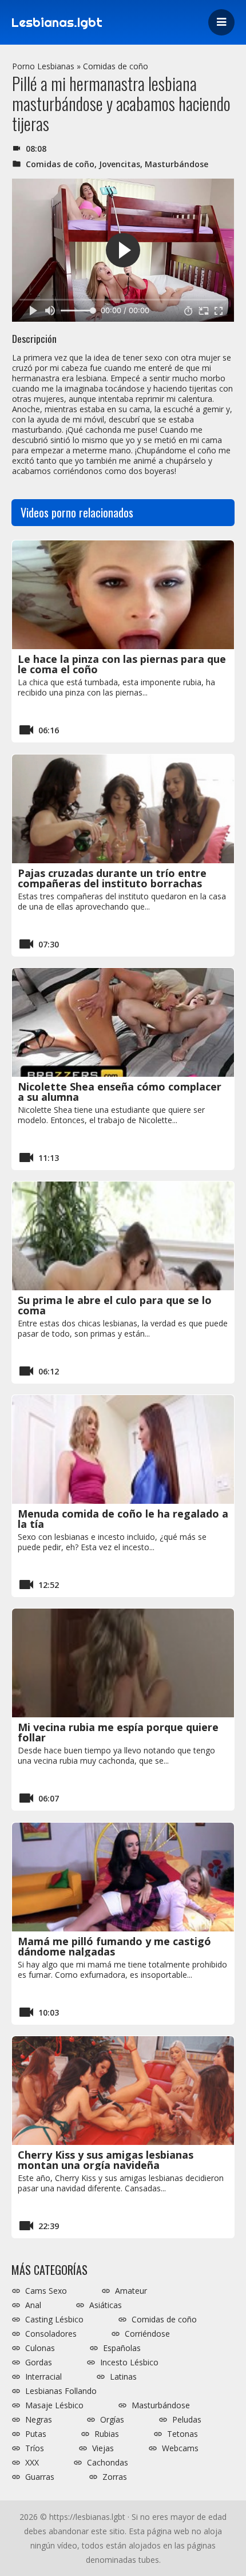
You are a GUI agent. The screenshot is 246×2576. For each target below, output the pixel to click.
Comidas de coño (116, 66)
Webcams (180, 2448)
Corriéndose (147, 2334)
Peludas (187, 2420)
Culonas (40, 2348)
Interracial (43, 2377)
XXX (32, 2463)
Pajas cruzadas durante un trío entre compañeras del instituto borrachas (112, 878)
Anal (33, 2305)
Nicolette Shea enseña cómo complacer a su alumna (120, 1092)
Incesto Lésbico (129, 2362)
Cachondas (108, 2463)
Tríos (35, 2448)
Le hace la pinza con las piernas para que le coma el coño (122, 664)
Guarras (40, 2477)
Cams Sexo (46, 2291)
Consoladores (51, 2334)
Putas (36, 2434)
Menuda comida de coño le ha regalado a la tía (123, 1519)
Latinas (123, 2377)
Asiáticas (106, 2305)
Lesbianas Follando (61, 2391)
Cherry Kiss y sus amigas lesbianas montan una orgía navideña (106, 2160)
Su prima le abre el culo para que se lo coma (115, 1305)
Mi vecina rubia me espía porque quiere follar (118, 1732)
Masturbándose (176, 164)
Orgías (112, 2420)
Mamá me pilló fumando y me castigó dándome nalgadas (114, 1946)
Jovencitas (120, 164)
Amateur (131, 2291)
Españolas (122, 2348)
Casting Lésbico (54, 2320)
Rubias (107, 2434)
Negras (39, 2420)
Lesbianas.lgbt (57, 22)
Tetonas (182, 2434)
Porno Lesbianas (43, 66)
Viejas (103, 2448)
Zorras (115, 2477)
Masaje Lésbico (54, 2405)
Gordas (39, 2362)
